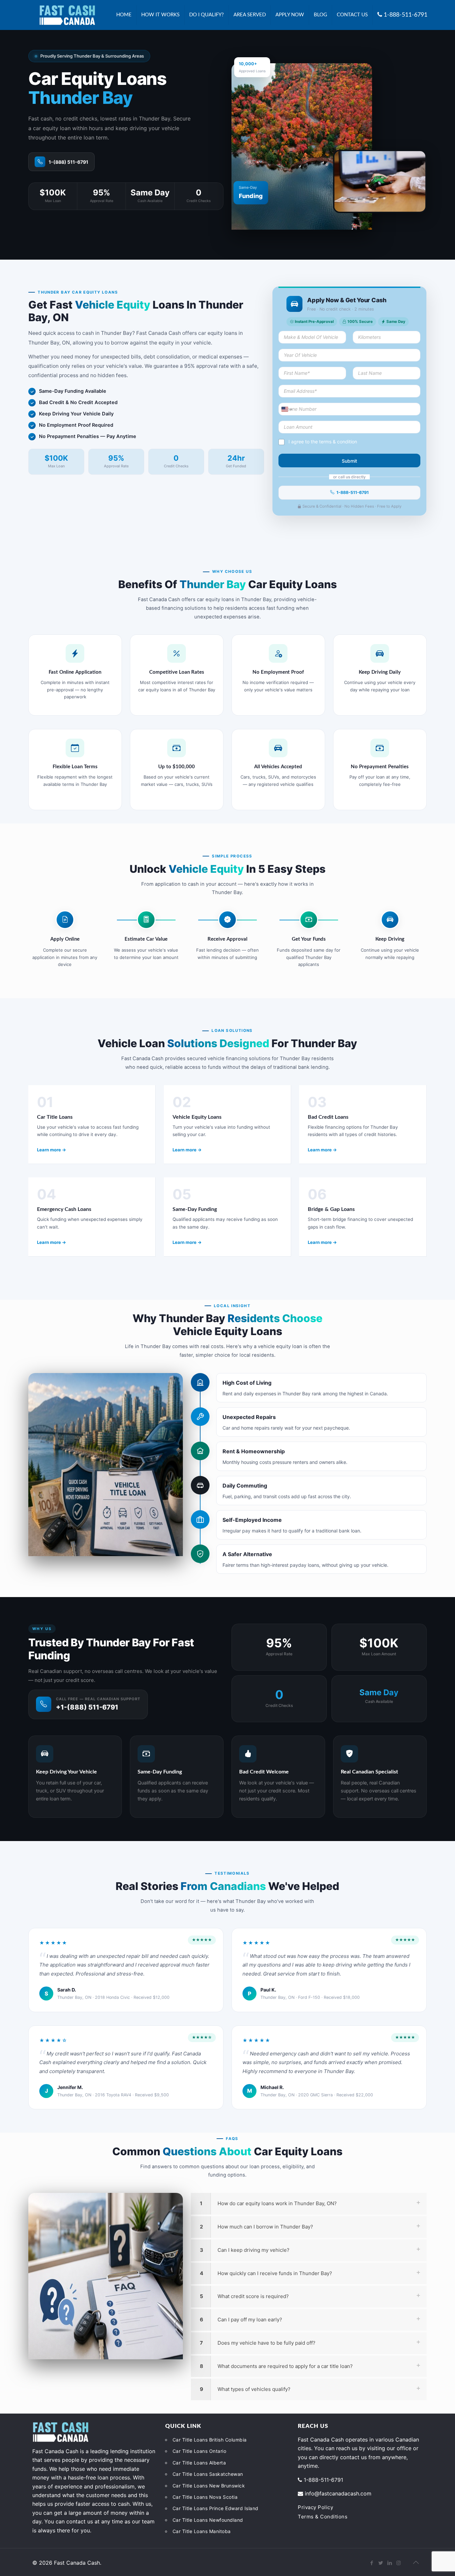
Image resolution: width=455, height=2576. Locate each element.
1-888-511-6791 (353, 492)
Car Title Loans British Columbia (210, 2440)
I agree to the (323, 442)
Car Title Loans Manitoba (202, 2531)
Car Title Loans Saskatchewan (208, 2474)
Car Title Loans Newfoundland (208, 2520)
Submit (349, 461)
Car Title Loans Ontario (200, 2451)
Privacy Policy (315, 2507)
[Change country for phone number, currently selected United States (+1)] (286, 409)
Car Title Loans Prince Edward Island (216, 2508)
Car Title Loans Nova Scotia (205, 2497)
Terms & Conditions (323, 2517)
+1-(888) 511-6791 (87, 1707)
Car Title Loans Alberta (199, 2463)
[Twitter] (381, 2563)
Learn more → (51, 1150)
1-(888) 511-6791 (68, 162)
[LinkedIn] (390, 2563)
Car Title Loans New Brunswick (209, 2486)
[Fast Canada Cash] (67, 15)
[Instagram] (399, 2563)
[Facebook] (372, 2563)
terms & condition (338, 442)
